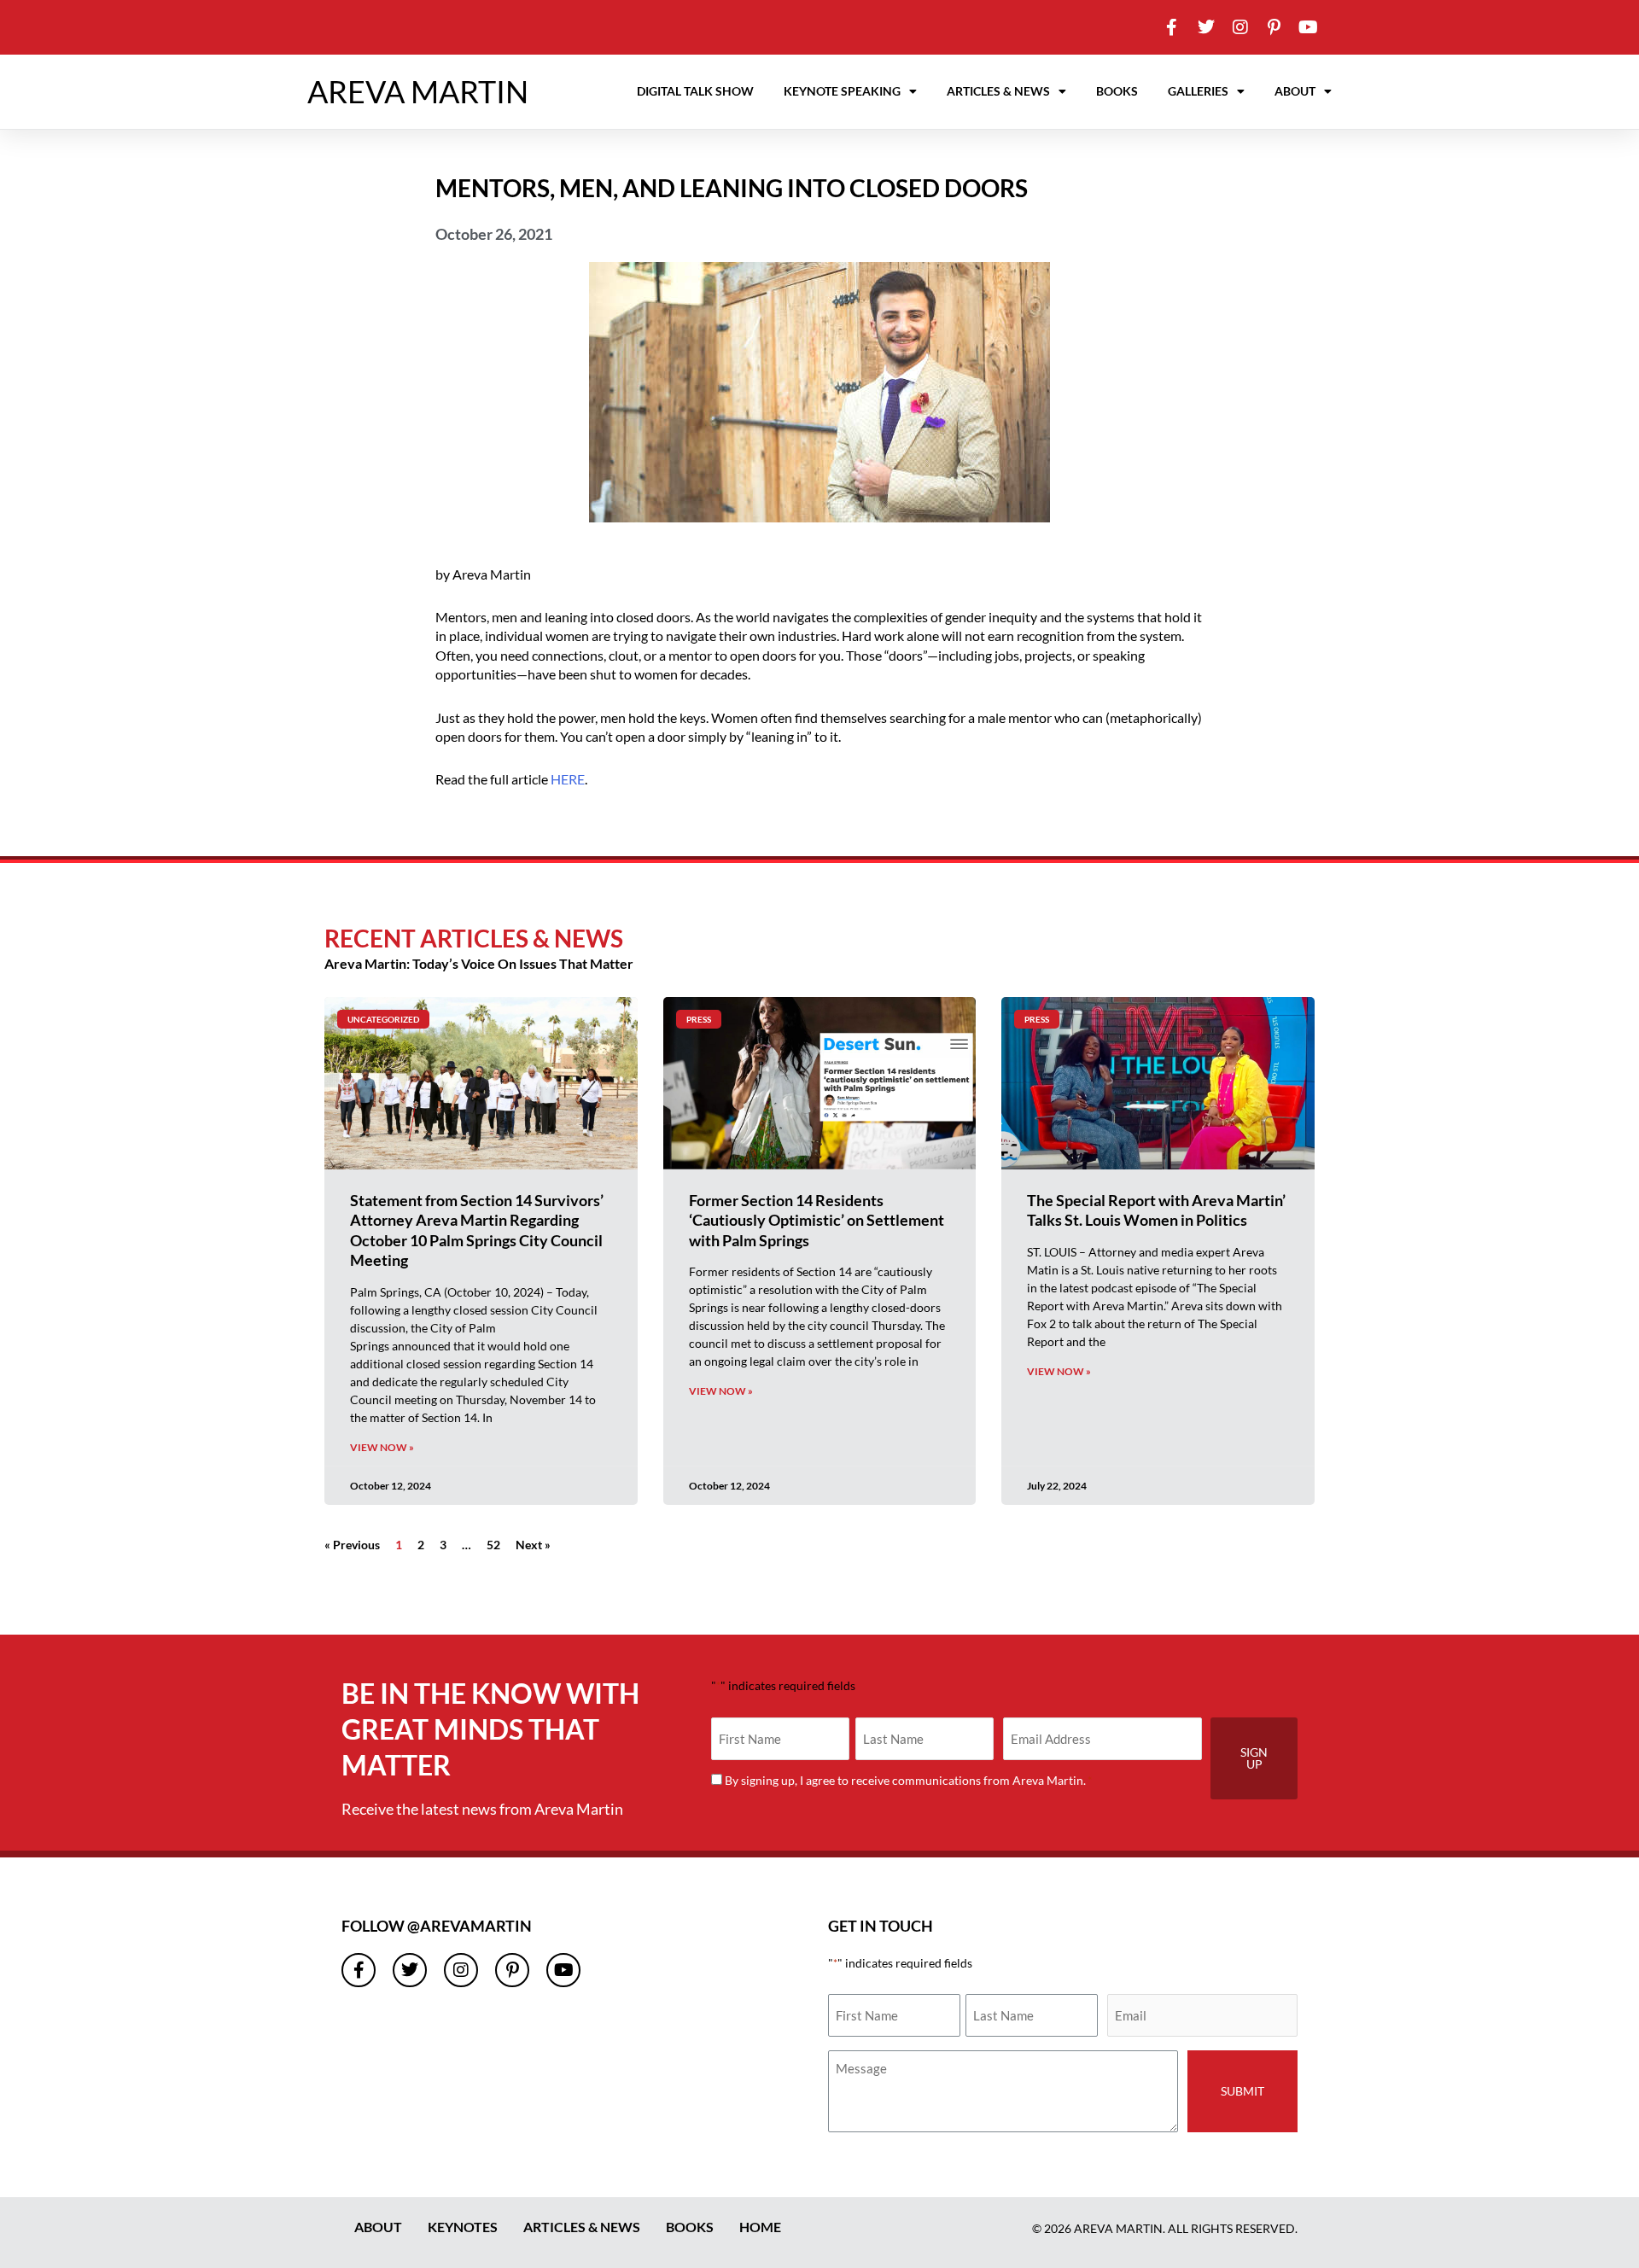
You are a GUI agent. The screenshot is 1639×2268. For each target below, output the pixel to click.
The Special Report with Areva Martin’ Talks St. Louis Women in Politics (1156, 1210)
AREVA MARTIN (418, 91)
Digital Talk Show (695, 91)
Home (760, 2227)
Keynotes (463, 2227)
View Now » (382, 1447)
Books (1117, 91)
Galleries (1198, 91)
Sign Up (1254, 1758)
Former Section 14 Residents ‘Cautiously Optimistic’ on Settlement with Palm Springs (817, 1220)
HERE (568, 779)
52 (493, 1545)
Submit (1242, 2091)
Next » (533, 1545)
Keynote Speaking (842, 91)
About (1295, 91)
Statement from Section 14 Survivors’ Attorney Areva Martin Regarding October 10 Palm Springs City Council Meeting (477, 1230)
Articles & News (998, 91)
